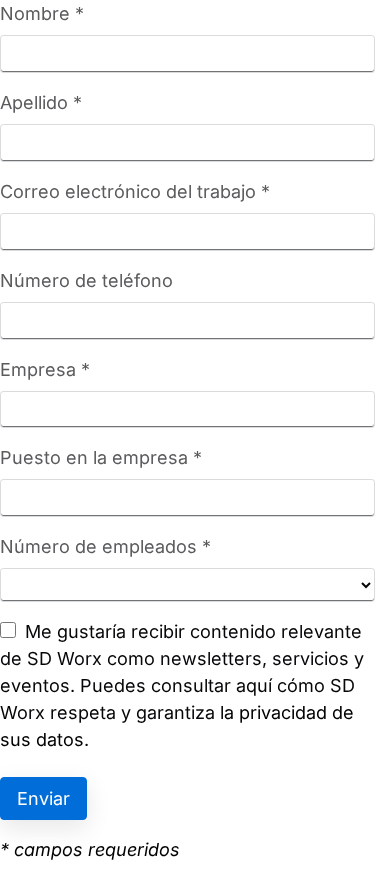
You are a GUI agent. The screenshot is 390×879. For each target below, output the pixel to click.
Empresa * (45, 369)
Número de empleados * (105, 546)
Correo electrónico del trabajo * (135, 191)
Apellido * (41, 102)
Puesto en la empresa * (101, 457)
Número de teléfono (86, 280)
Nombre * (42, 13)
